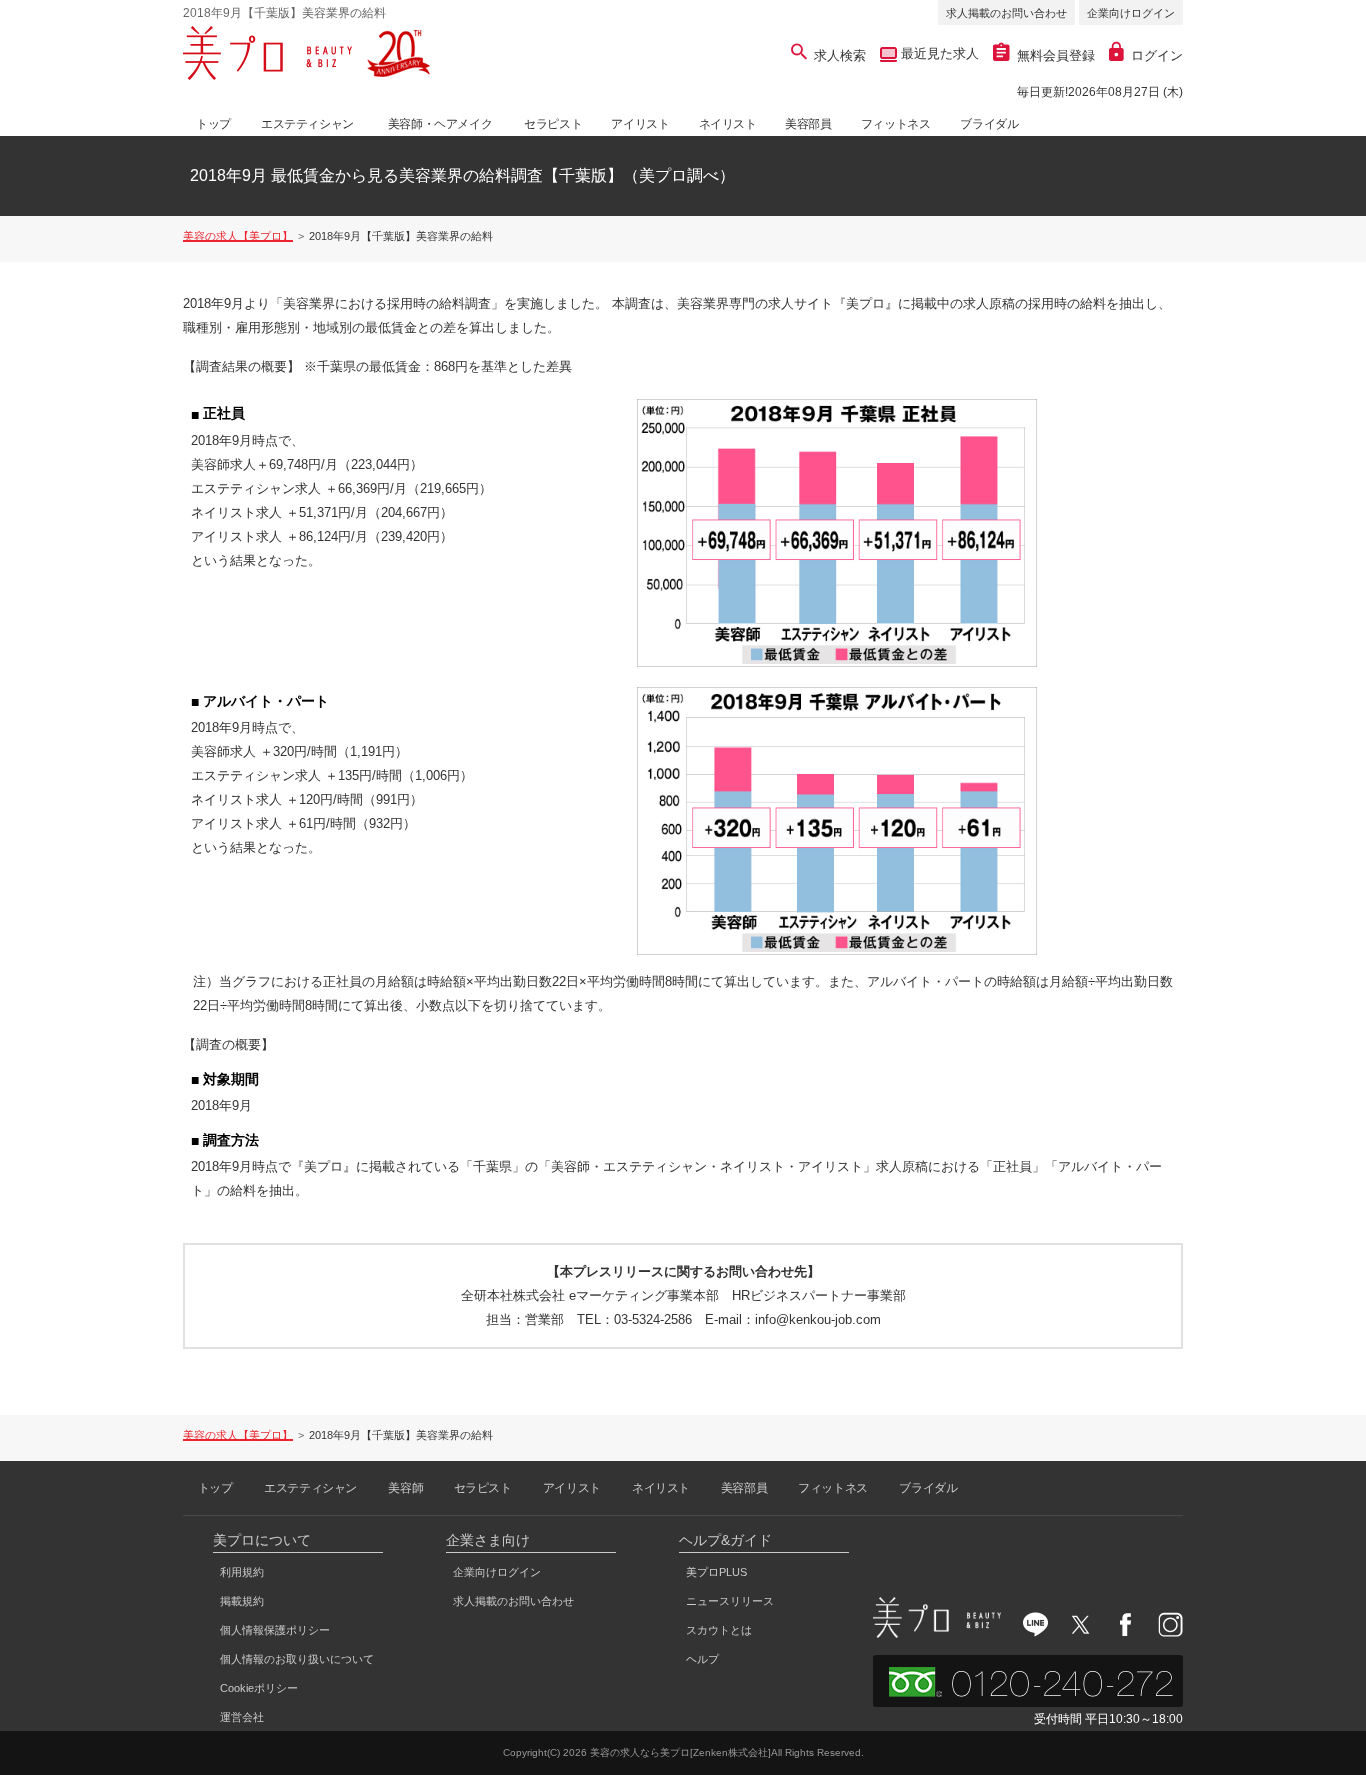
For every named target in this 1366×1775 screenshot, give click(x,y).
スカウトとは (719, 1630)
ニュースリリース (730, 1601)
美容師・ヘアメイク (440, 124)
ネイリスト (728, 124)
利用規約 (242, 1572)
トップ (213, 124)
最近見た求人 (938, 53)
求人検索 (840, 55)
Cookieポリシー (259, 1688)
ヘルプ (702, 1659)
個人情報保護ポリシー (275, 1630)
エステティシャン (307, 124)
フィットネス (896, 124)
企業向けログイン (1131, 13)
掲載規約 (242, 1601)
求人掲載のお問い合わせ (1006, 13)
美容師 (405, 1488)
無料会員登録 (1056, 55)
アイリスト (640, 124)
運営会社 (242, 1717)
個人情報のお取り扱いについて (297, 1659)
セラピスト (553, 124)
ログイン (1157, 55)
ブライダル (989, 124)
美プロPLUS (716, 1572)
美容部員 (808, 124)
